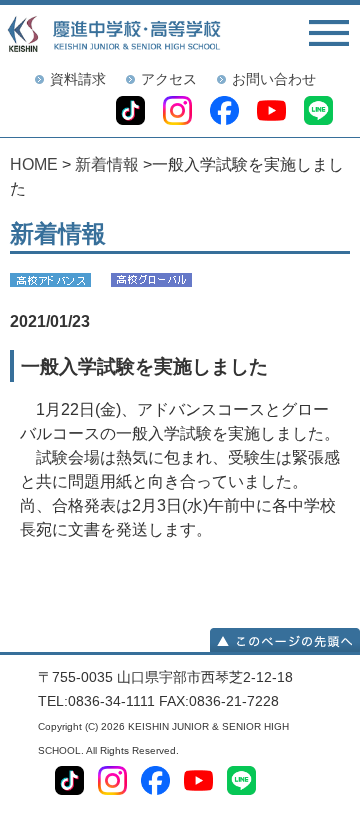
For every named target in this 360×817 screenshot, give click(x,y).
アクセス (169, 79)
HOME (34, 164)
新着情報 (107, 164)
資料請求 (78, 79)
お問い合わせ (274, 79)
